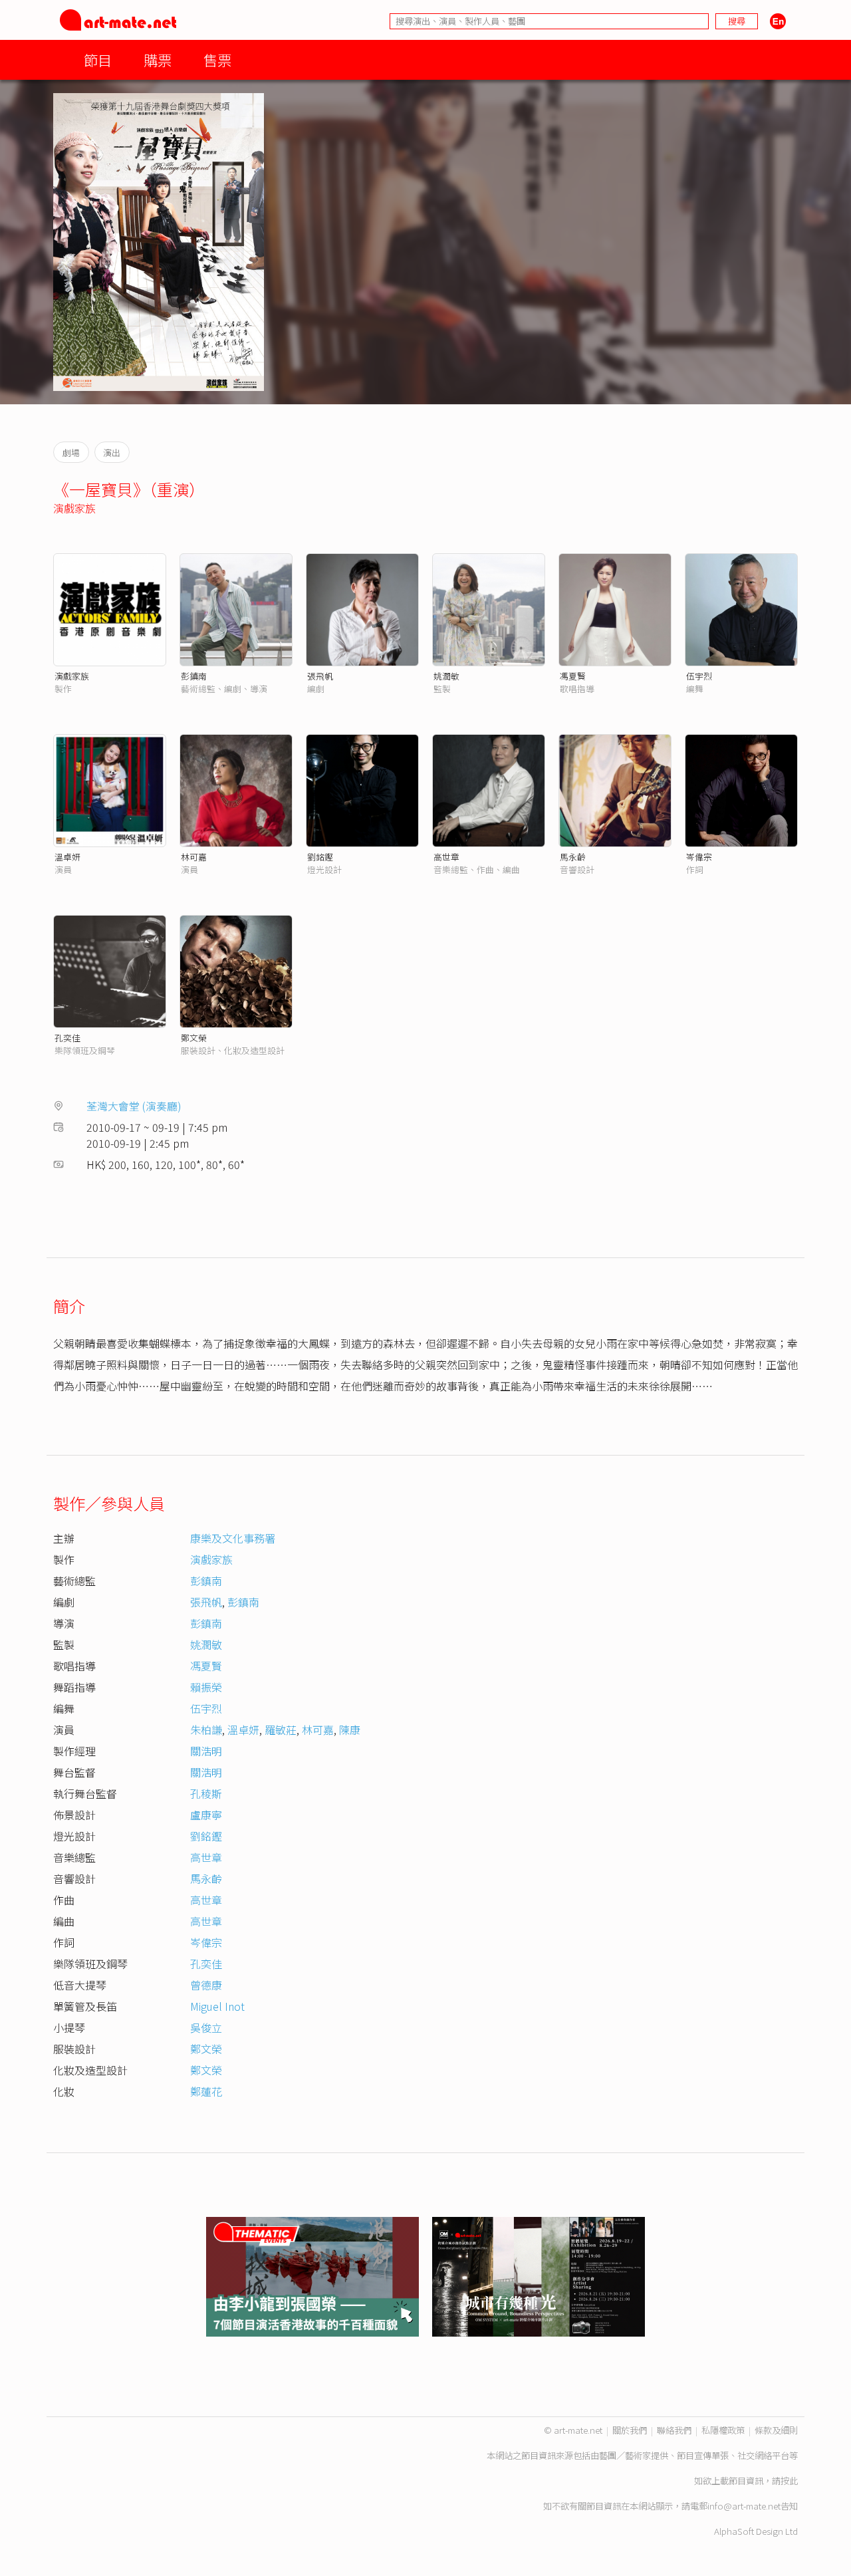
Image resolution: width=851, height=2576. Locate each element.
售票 (217, 60)
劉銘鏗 (320, 857)
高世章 (446, 857)
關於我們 (630, 2430)
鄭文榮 (194, 1038)
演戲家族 (74, 508)
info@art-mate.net (744, 2506)
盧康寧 (206, 1815)
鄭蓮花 (206, 2091)
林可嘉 (194, 857)
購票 (158, 60)
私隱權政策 (723, 2430)
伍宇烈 (699, 676)
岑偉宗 (699, 857)
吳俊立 (206, 2027)
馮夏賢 (573, 676)
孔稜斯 (206, 1793)
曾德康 (206, 1985)
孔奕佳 (67, 1038)
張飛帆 (320, 676)
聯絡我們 (674, 2430)
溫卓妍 (67, 857)
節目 (98, 60)
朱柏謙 (206, 1730)
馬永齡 (573, 857)
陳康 (350, 1730)
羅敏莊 (281, 1730)
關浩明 (206, 1751)
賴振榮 (206, 1687)
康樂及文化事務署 (233, 1538)
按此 (789, 2481)
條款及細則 (776, 2430)
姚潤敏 (446, 676)
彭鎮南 (194, 676)
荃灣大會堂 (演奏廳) (134, 1106)
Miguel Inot (217, 2006)
